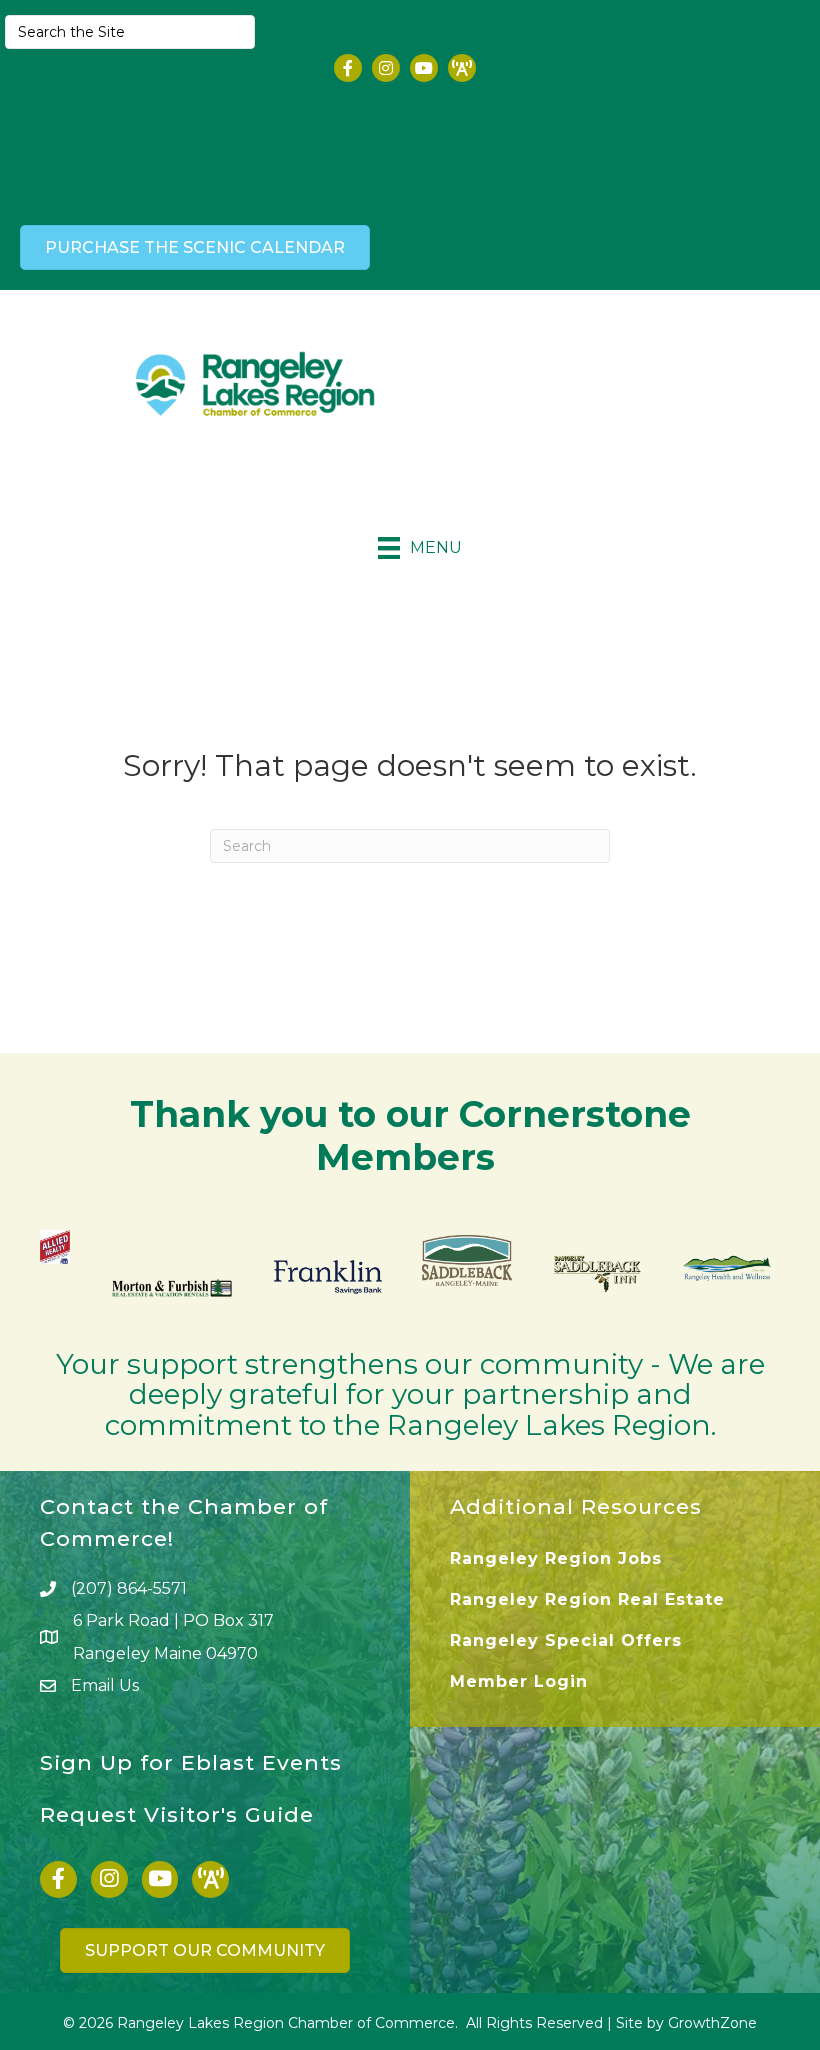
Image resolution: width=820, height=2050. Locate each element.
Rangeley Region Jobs (556, 1558)
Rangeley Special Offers (566, 1640)
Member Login (519, 1681)
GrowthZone (712, 2023)
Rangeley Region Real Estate (587, 1599)
